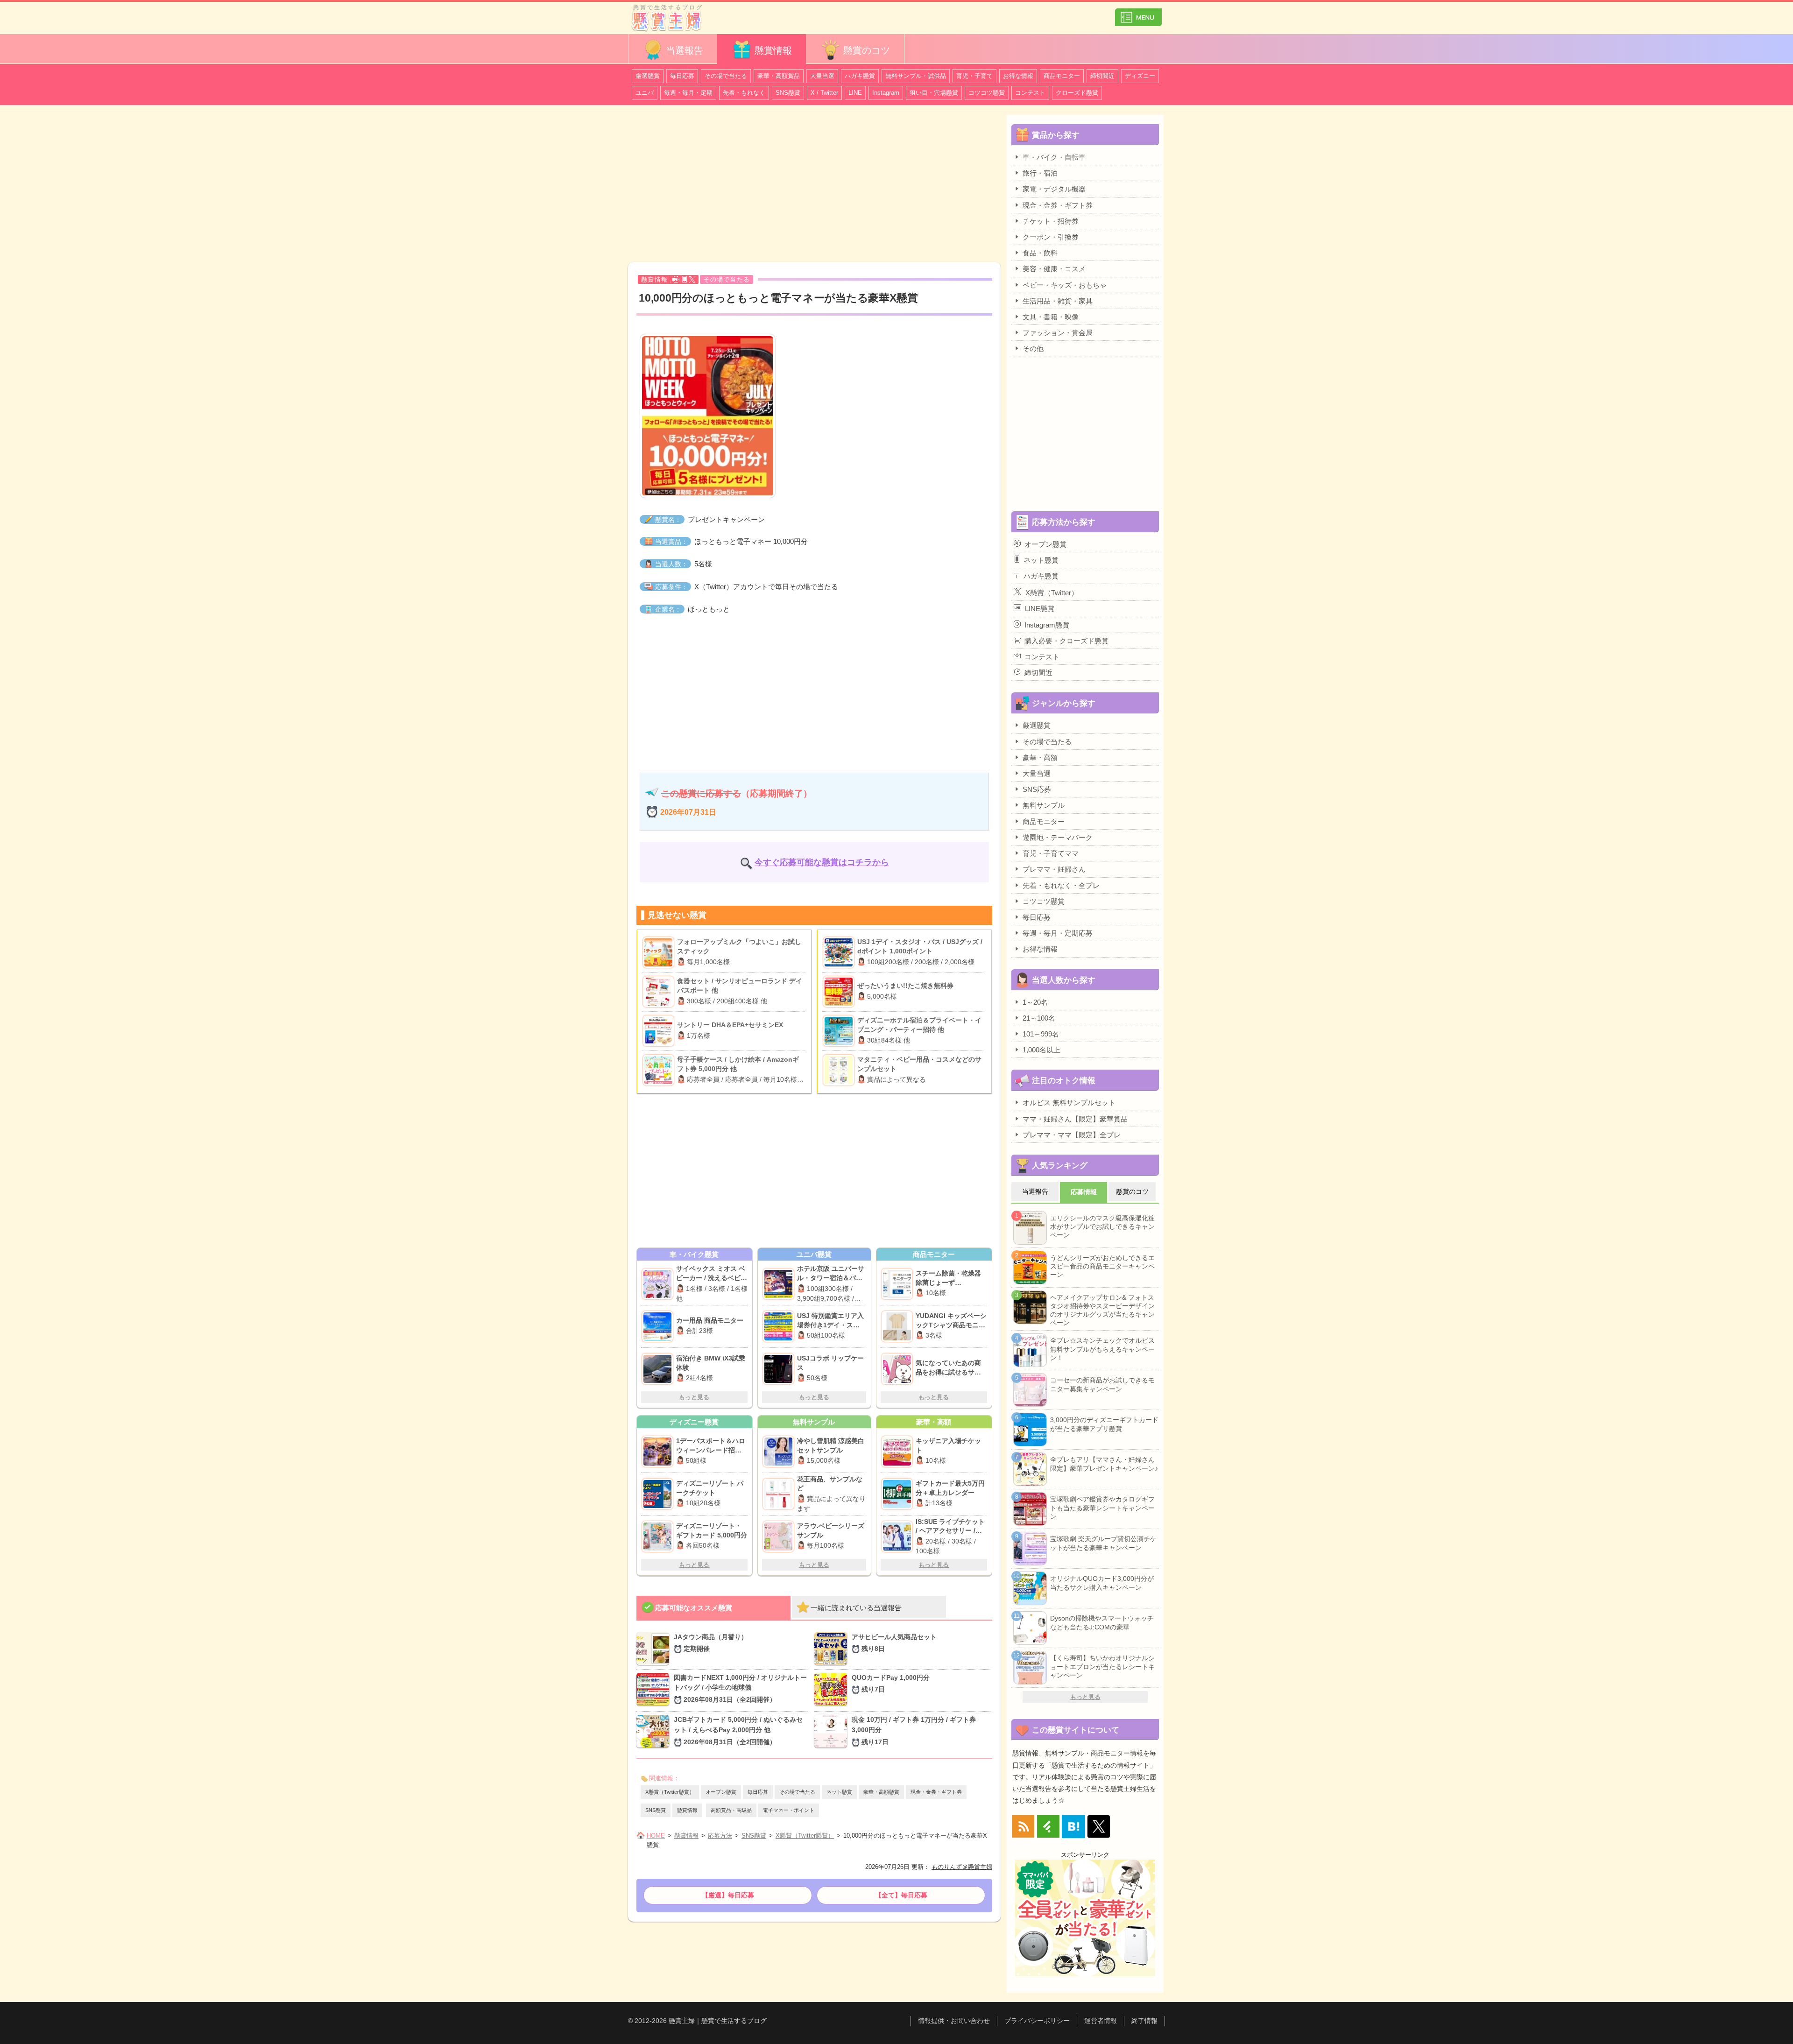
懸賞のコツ (867, 50)
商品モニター (1062, 76)
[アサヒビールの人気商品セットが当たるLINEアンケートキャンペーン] (833, 1649)
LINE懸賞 (1040, 609)
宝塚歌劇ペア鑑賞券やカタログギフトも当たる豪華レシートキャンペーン (1102, 1508)
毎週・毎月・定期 (688, 93)
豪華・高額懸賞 (881, 1792)
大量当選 (822, 76)
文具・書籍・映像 (1051, 317)
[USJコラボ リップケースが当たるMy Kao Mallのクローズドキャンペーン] (780, 1369)
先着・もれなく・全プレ (1061, 885)
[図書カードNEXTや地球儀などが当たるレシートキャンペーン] (655, 1690)
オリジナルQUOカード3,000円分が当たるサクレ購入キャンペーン (1102, 1583)
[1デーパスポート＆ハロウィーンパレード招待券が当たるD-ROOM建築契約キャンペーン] (659, 1452)
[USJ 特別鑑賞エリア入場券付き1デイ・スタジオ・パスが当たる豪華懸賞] (780, 1326)
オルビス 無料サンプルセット (1069, 1103)
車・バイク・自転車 (1054, 157)
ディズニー (1140, 76)
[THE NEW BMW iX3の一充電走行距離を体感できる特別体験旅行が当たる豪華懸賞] (659, 1369)
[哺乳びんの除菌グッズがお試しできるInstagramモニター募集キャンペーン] (898, 1284)
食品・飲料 (1040, 253)
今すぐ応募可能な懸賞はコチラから (822, 862)
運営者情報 (1101, 2021)
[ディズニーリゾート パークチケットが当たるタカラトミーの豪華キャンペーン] (659, 1494)
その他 (1033, 349)
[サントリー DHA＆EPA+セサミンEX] (660, 1031)
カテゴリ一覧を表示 (1138, 13)
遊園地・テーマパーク (1058, 837)
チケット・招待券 (1051, 221)
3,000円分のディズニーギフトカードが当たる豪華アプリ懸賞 (1104, 1424)
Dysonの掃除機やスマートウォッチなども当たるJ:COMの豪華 (1102, 1622)
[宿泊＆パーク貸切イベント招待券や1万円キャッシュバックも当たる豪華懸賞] (780, 1284)
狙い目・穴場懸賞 (934, 93)
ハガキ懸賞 (860, 76)
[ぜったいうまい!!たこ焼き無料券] (840, 992)
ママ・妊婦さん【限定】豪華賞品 (1075, 1119)
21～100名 (1039, 1018)
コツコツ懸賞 (987, 93)
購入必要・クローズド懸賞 (1066, 641)
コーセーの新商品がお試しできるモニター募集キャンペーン (1102, 1384)
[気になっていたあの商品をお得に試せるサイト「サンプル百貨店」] (898, 1369)
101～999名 (1041, 1034)
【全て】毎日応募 (901, 1895)
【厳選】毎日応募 (728, 1895)
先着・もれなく (744, 93)
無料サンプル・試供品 (916, 76)
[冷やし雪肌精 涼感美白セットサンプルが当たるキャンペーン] (780, 1452)
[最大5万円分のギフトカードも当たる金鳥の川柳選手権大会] (898, 1494)
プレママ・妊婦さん (1054, 869)
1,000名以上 (1041, 1050)
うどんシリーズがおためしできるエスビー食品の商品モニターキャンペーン (1102, 1266)
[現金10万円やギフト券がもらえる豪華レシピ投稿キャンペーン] (833, 1732)
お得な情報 (1018, 76)
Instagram (886, 93)
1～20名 (1035, 1002)
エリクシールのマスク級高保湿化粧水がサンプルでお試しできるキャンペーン (1102, 1226)
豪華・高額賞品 (779, 76)
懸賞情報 (773, 50)
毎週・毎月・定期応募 (1058, 933)
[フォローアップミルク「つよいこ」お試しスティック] (660, 952)
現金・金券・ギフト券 (936, 1792)
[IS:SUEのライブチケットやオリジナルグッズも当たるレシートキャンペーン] (898, 1537)
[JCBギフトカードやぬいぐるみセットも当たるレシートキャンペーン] (655, 1732)
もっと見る (694, 1397)
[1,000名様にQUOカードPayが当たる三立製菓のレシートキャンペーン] (833, 1690)
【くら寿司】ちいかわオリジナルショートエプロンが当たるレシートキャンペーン (1102, 1666)
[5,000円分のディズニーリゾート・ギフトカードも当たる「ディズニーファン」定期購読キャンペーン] (659, 1537)
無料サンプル (1044, 805)
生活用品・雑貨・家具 (1058, 301)
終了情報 (1144, 2021)
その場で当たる (726, 76)
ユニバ (645, 93)
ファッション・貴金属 (1058, 333)
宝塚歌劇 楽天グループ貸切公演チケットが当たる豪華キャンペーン (1103, 1543)
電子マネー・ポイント (789, 1810)
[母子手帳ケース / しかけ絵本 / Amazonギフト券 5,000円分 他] (660, 1070)
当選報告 (685, 50)
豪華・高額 (1040, 758)
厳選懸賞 (648, 76)
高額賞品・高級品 (731, 1810)
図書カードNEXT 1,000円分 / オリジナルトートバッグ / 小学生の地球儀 (740, 1689)
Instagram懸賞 (1047, 625)
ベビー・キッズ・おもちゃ (1065, 285)
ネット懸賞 (839, 1792)
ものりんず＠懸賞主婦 (962, 1867)
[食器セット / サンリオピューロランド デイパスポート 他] (660, 992)
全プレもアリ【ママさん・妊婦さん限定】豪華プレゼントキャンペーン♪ (1104, 1464)
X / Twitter (824, 93)
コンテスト (1030, 93)
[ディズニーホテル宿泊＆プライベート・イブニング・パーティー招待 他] (840, 1031)
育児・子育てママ (1051, 853)
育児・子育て (974, 76)
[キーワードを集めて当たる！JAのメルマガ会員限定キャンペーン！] (655, 1649)
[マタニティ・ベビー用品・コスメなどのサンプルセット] (840, 1070)
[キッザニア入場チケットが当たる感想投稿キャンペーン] (898, 1452)
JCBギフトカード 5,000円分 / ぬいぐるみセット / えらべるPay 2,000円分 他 (738, 1731)
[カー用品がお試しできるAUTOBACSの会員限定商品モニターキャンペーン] (659, 1326)
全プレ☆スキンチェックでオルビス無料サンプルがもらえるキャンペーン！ (1102, 1349)
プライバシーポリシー (1037, 2021)
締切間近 (1102, 76)
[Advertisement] (814, 185)
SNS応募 (1037, 789)
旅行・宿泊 (1040, 173)
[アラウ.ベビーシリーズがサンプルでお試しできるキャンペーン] (780, 1537)
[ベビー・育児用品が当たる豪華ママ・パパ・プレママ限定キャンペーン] (659, 1284)
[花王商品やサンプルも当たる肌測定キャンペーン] (780, 1494)
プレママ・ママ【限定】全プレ (1072, 1135)
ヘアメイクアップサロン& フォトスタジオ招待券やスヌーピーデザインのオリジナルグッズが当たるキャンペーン (1102, 1310)
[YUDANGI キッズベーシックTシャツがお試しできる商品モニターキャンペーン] (898, 1326)
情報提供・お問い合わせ (954, 2021)
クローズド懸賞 (1077, 93)
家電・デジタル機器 (1054, 189)
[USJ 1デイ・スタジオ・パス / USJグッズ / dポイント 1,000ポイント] (840, 952)
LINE (855, 93)
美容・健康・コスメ (1054, 269)
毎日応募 (682, 76)
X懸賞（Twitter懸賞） (670, 1792)
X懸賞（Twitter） (1052, 593)
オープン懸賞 (721, 1792)
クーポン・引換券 (1051, 237)
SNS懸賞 (788, 93)
